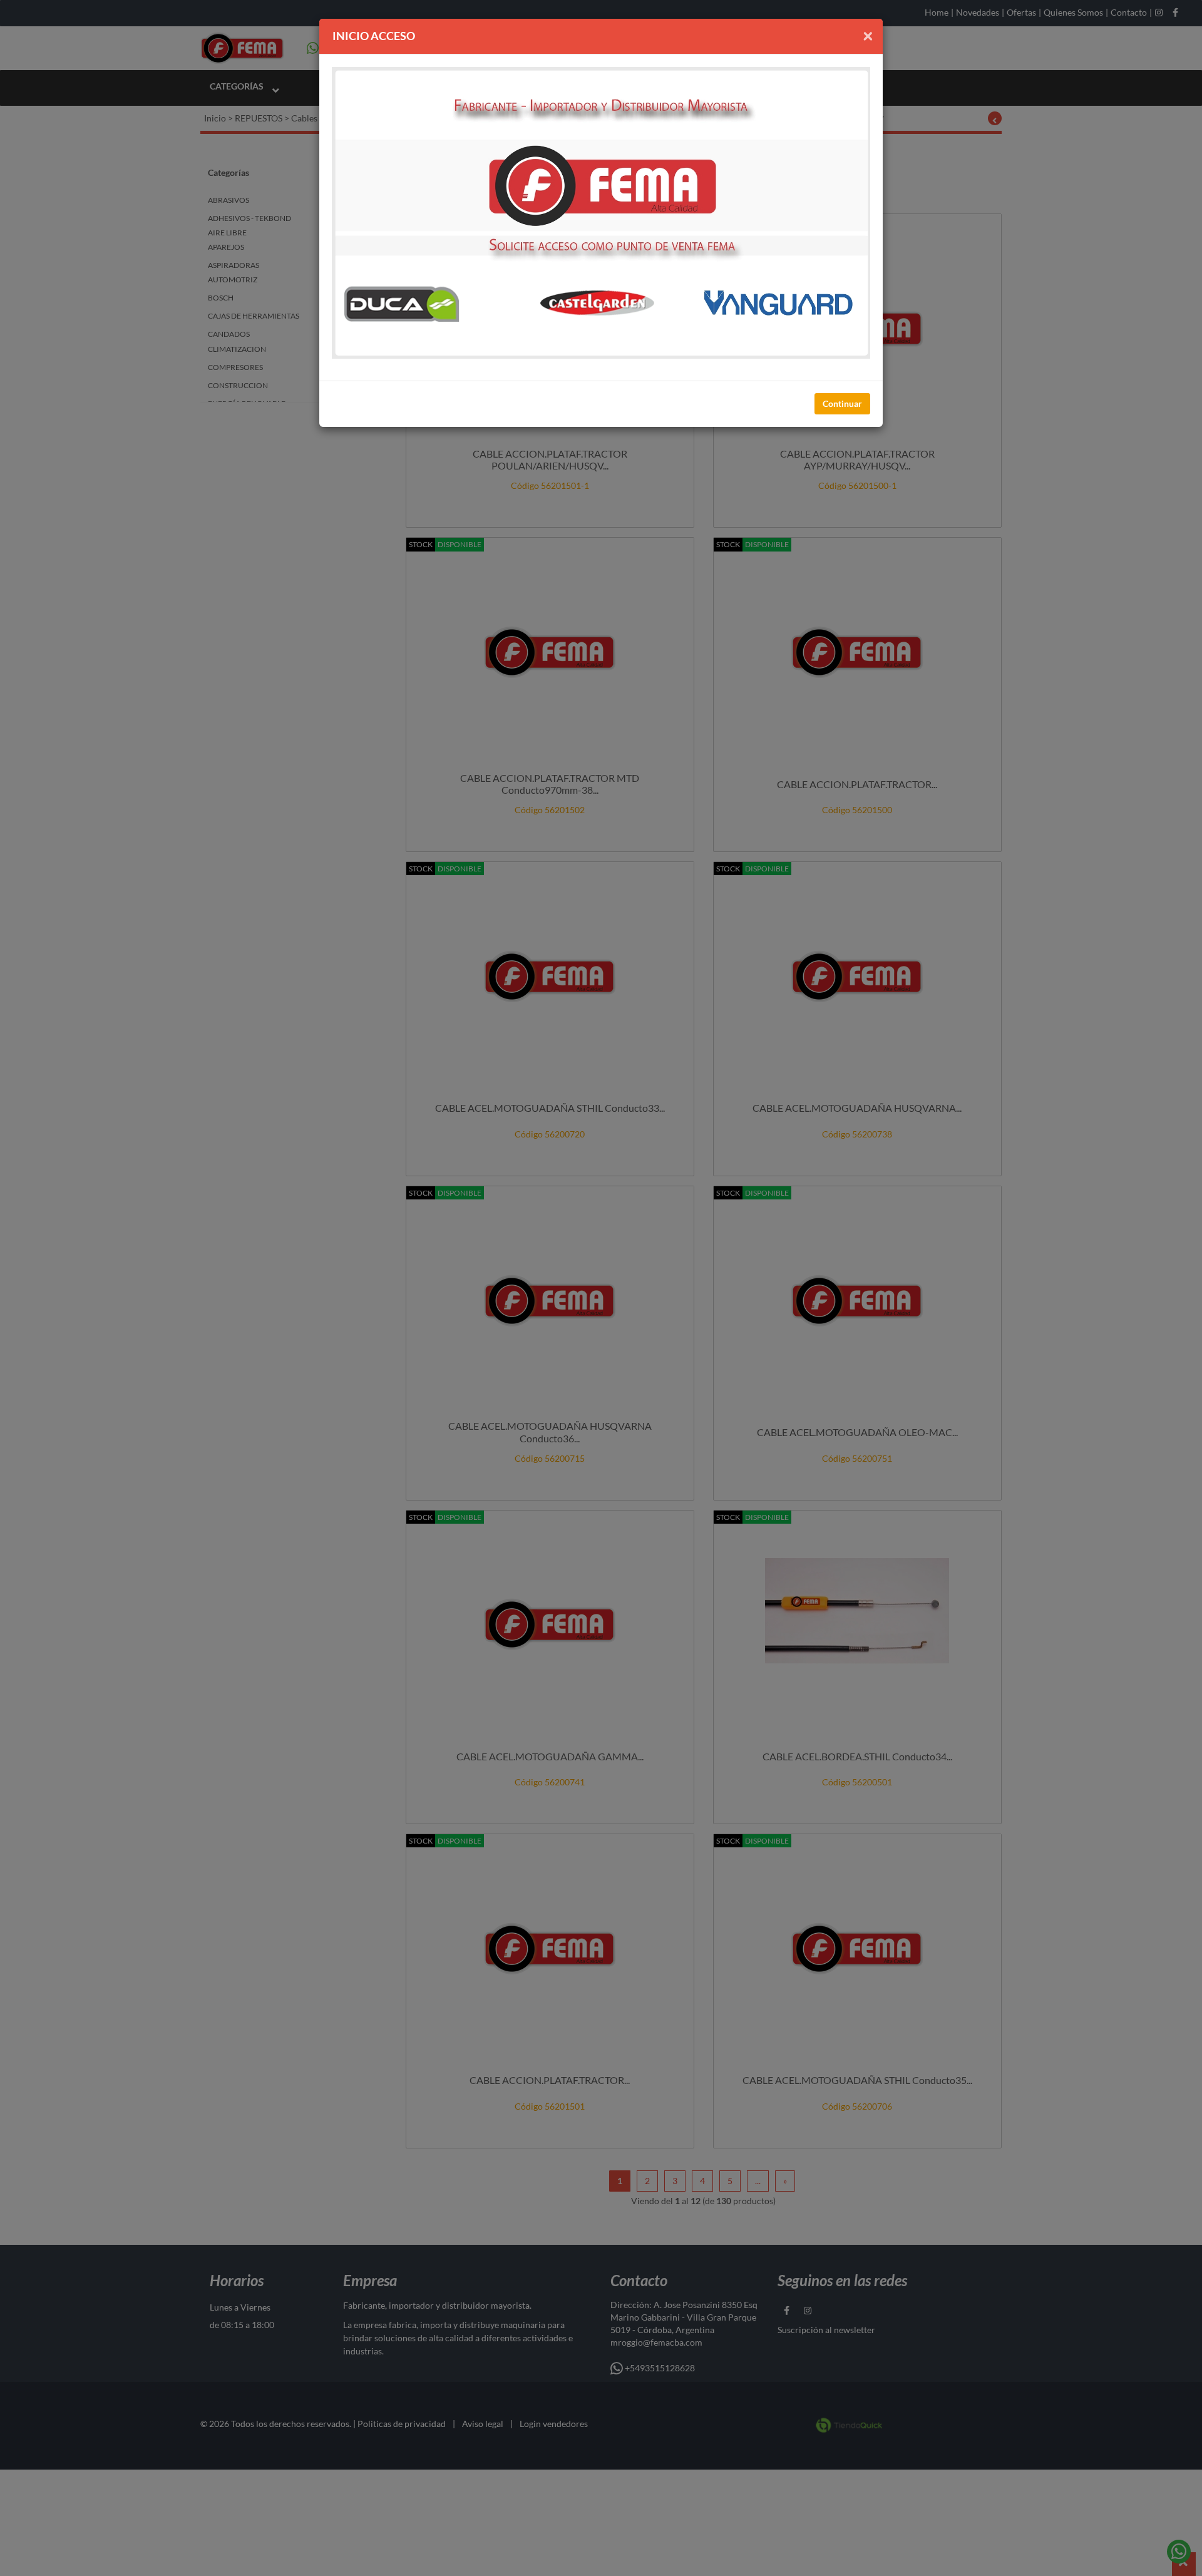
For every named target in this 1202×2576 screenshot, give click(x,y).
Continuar (842, 403)
